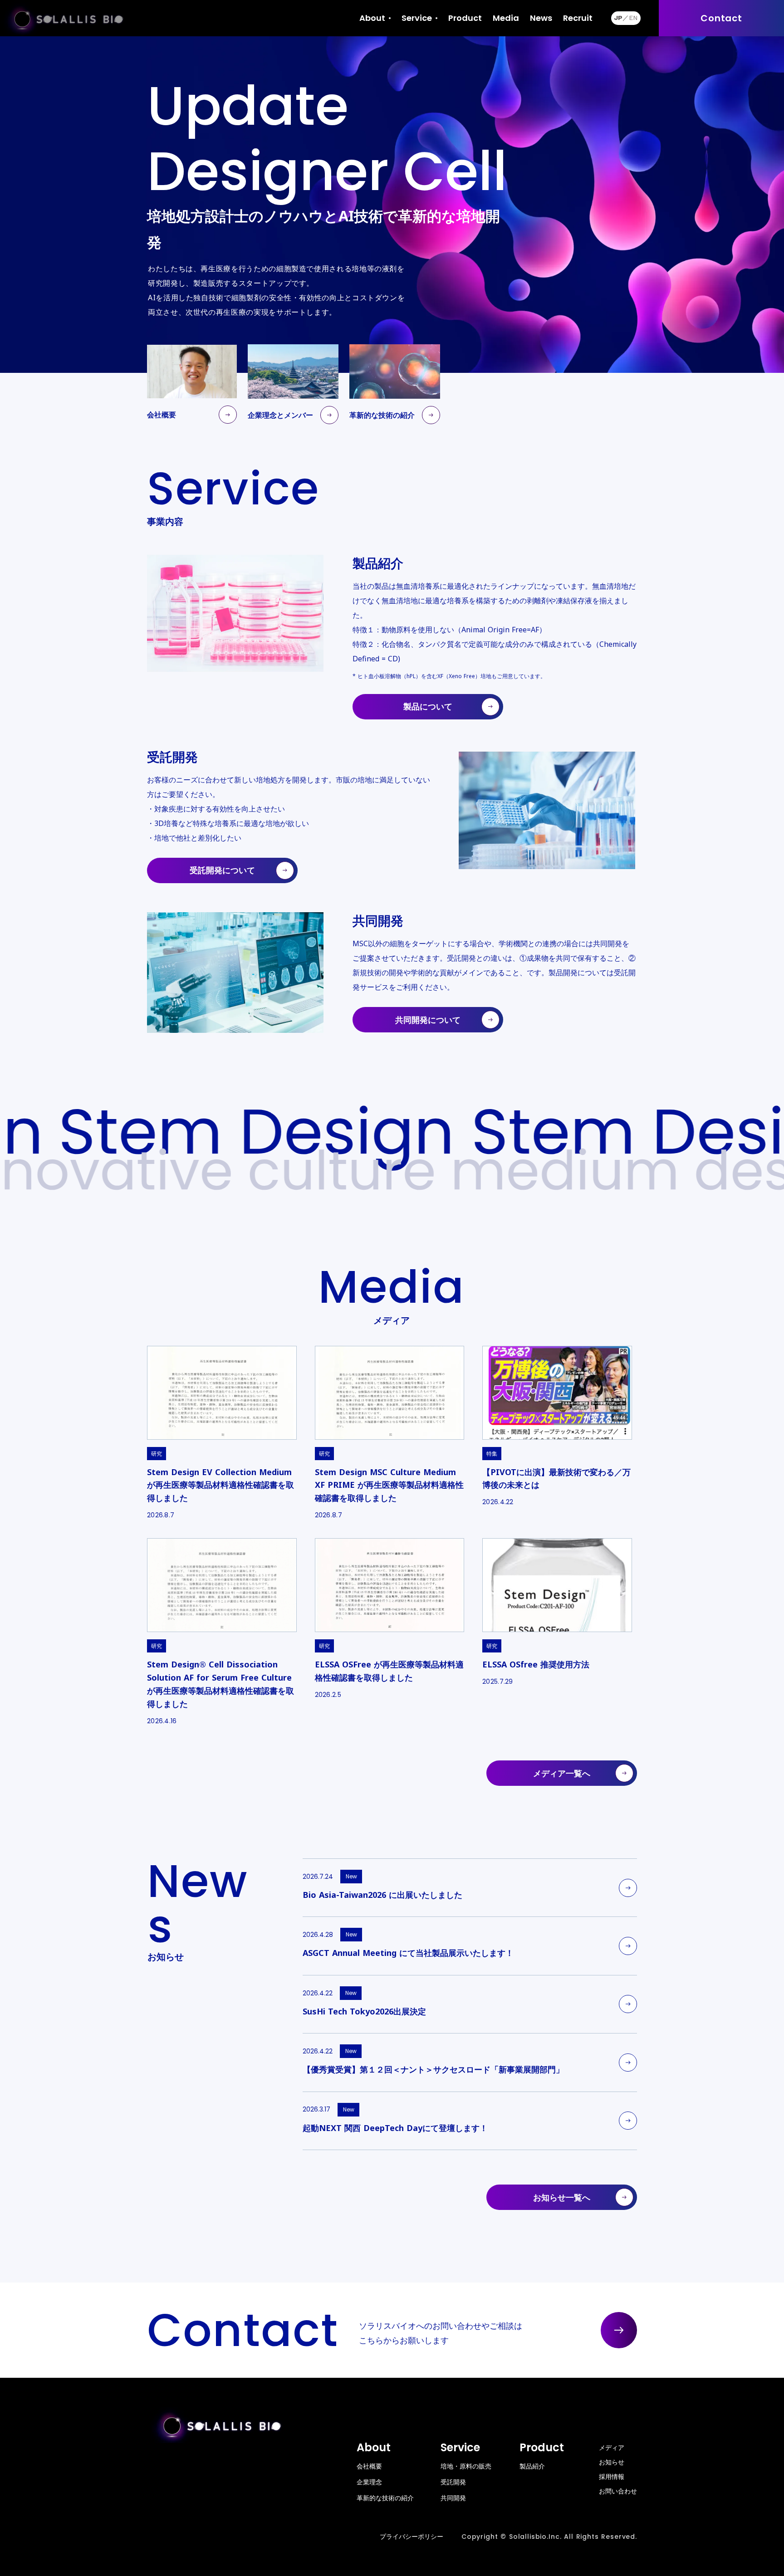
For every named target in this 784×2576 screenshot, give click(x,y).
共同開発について (428, 1020)
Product (465, 18)
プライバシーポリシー (412, 2537)
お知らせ (612, 2462)
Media (506, 18)
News (541, 18)
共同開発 (453, 2498)
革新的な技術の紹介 (385, 2498)
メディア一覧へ (562, 1773)
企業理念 (369, 2482)
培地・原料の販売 (466, 2466)
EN (633, 18)
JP (618, 18)
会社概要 (369, 2466)
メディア (612, 2447)
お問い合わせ (618, 2491)
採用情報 (612, 2476)
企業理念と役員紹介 (388, 61)
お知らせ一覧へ (562, 2197)
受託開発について (222, 870)
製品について (428, 706)
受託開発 (453, 2482)
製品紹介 (532, 2466)
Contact (721, 18)
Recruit (578, 18)
